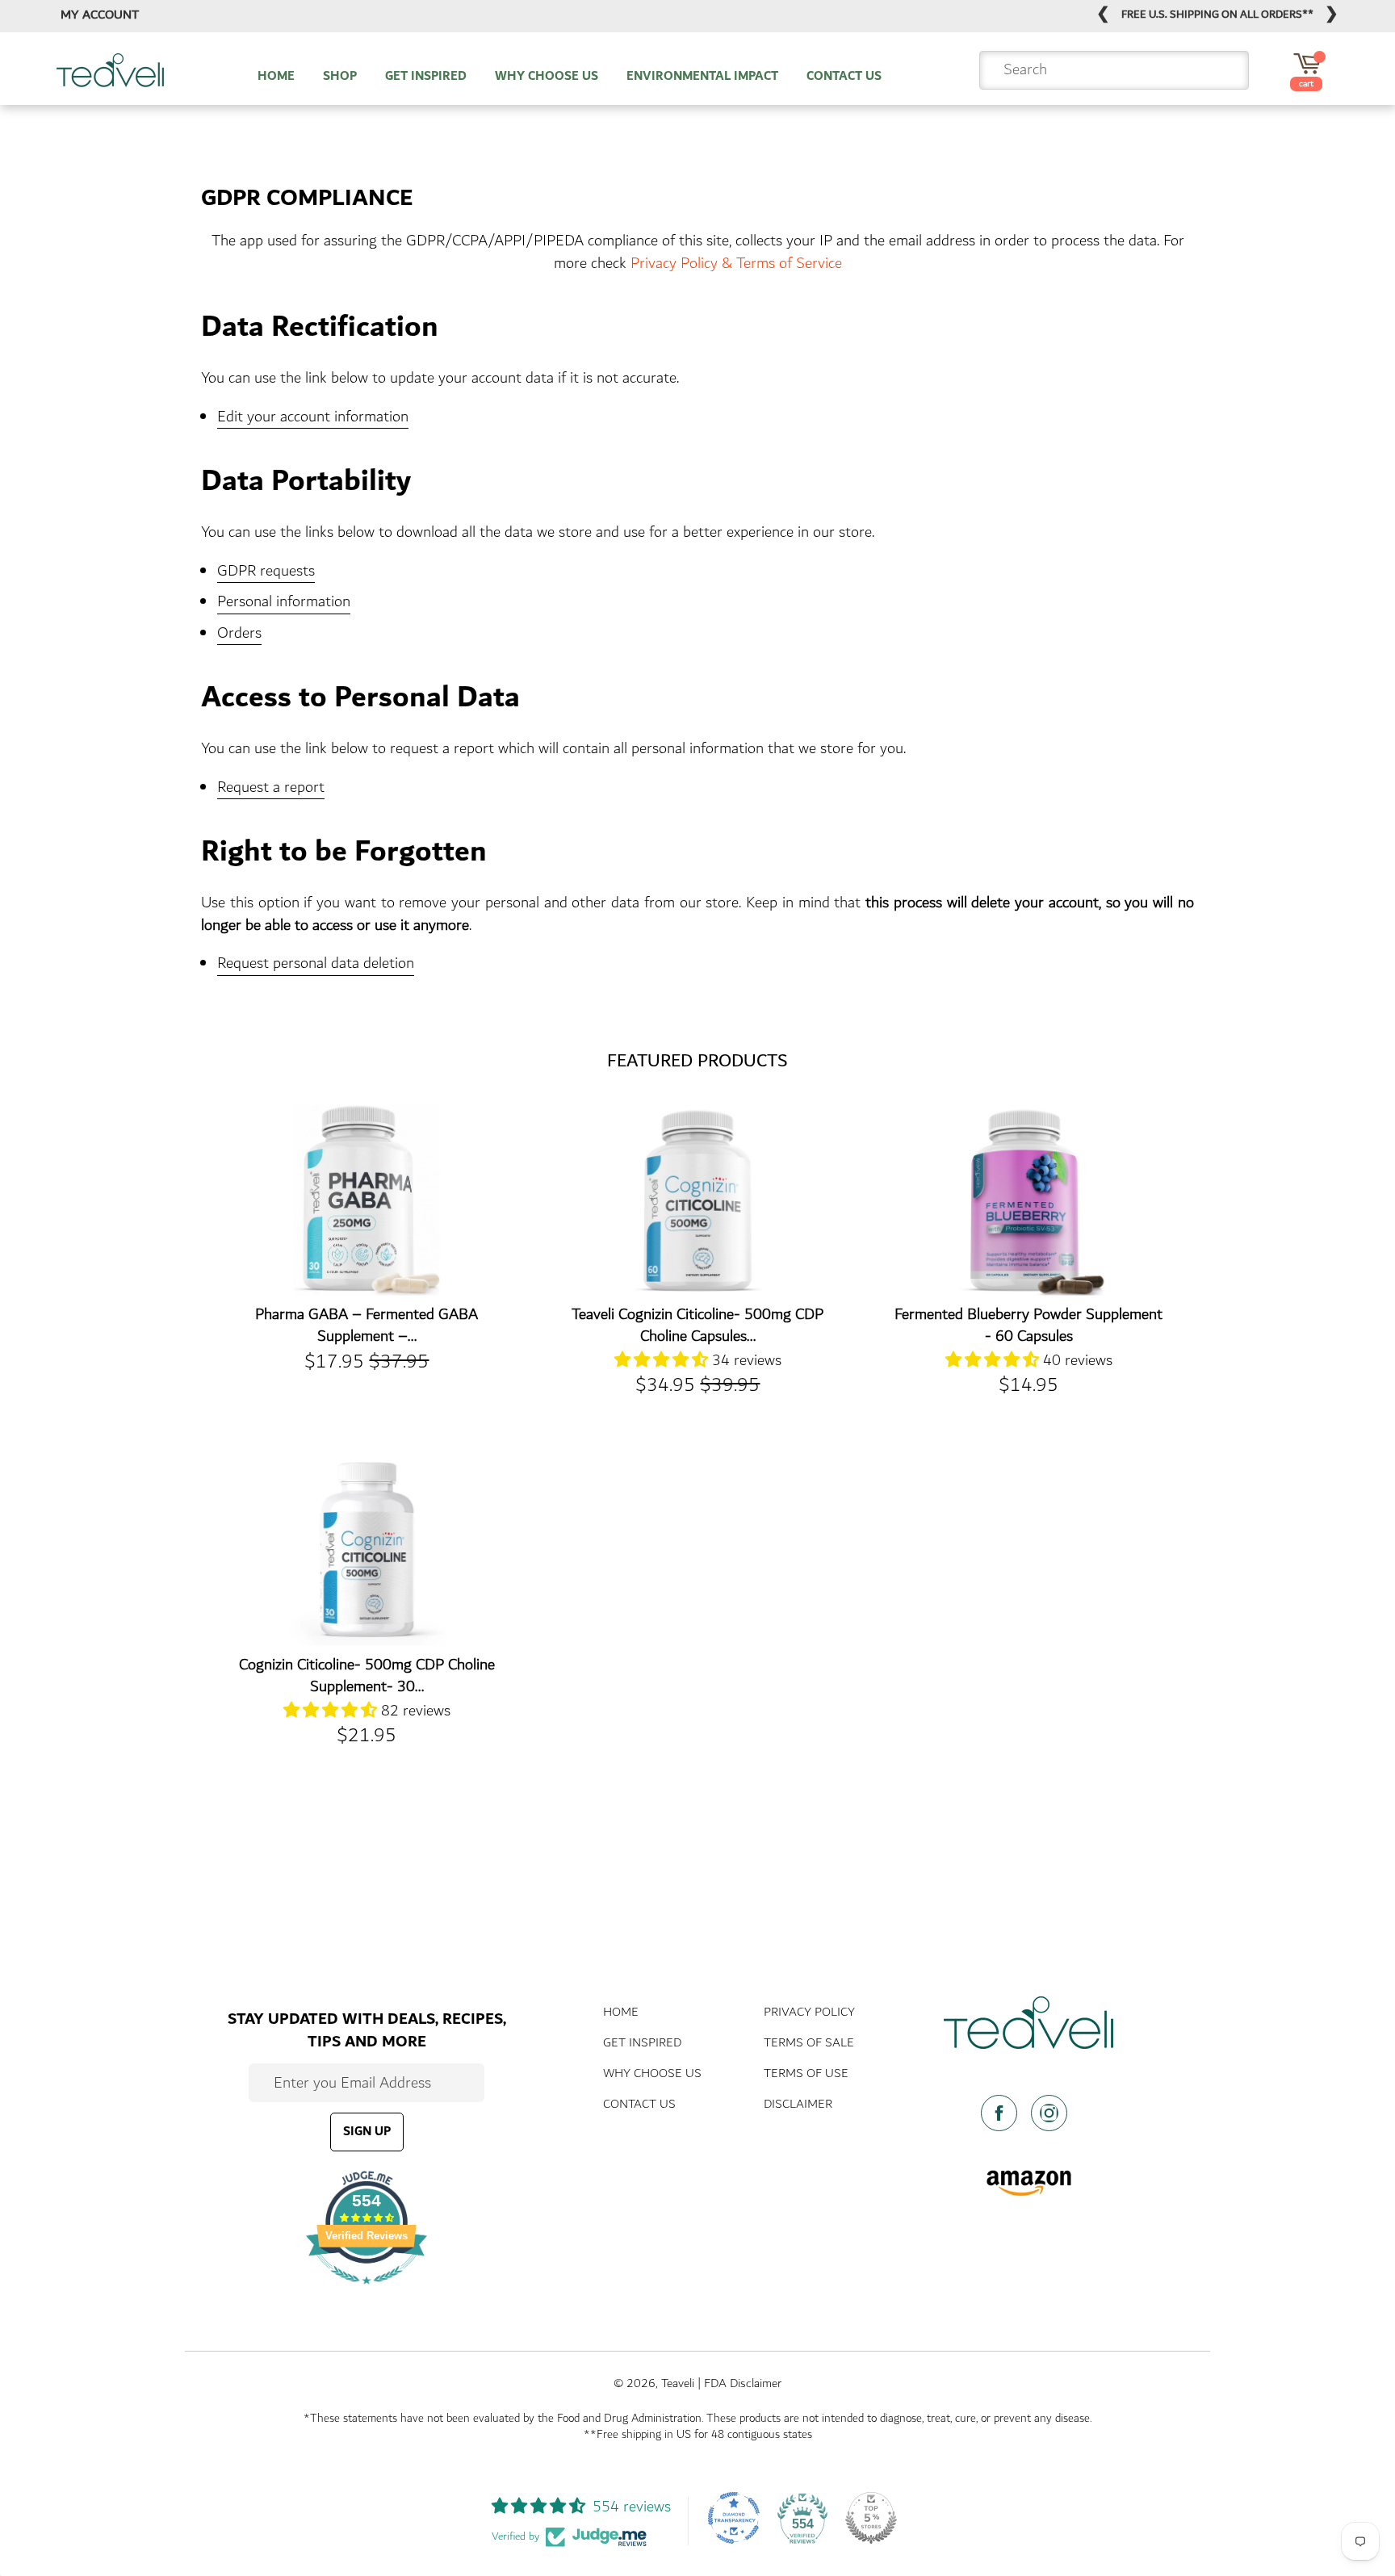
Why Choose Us (652, 2073)
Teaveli (678, 2383)
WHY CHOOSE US (547, 77)
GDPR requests (266, 572)
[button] (663, 1360)
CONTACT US (844, 77)
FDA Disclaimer (743, 2383)
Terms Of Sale (809, 2043)
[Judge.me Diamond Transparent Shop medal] (734, 2518)
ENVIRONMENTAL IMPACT (702, 77)
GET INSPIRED (426, 77)
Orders (239, 634)
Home (621, 2012)
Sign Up (367, 2132)
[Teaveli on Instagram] (1054, 2113)
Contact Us (639, 2104)
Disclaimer (798, 2104)
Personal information (284, 603)
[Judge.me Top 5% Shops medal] (871, 2518)
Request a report (271, 788)
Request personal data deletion (316, 964)
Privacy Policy (809, 2012)
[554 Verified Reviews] (367, 2292)
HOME (276, 77)
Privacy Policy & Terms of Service (736, 263)
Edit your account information (313, 418)
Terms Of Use (806, 2073)
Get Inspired (642, 2043)
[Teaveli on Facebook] (1004, 2113)
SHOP (340, 77)
